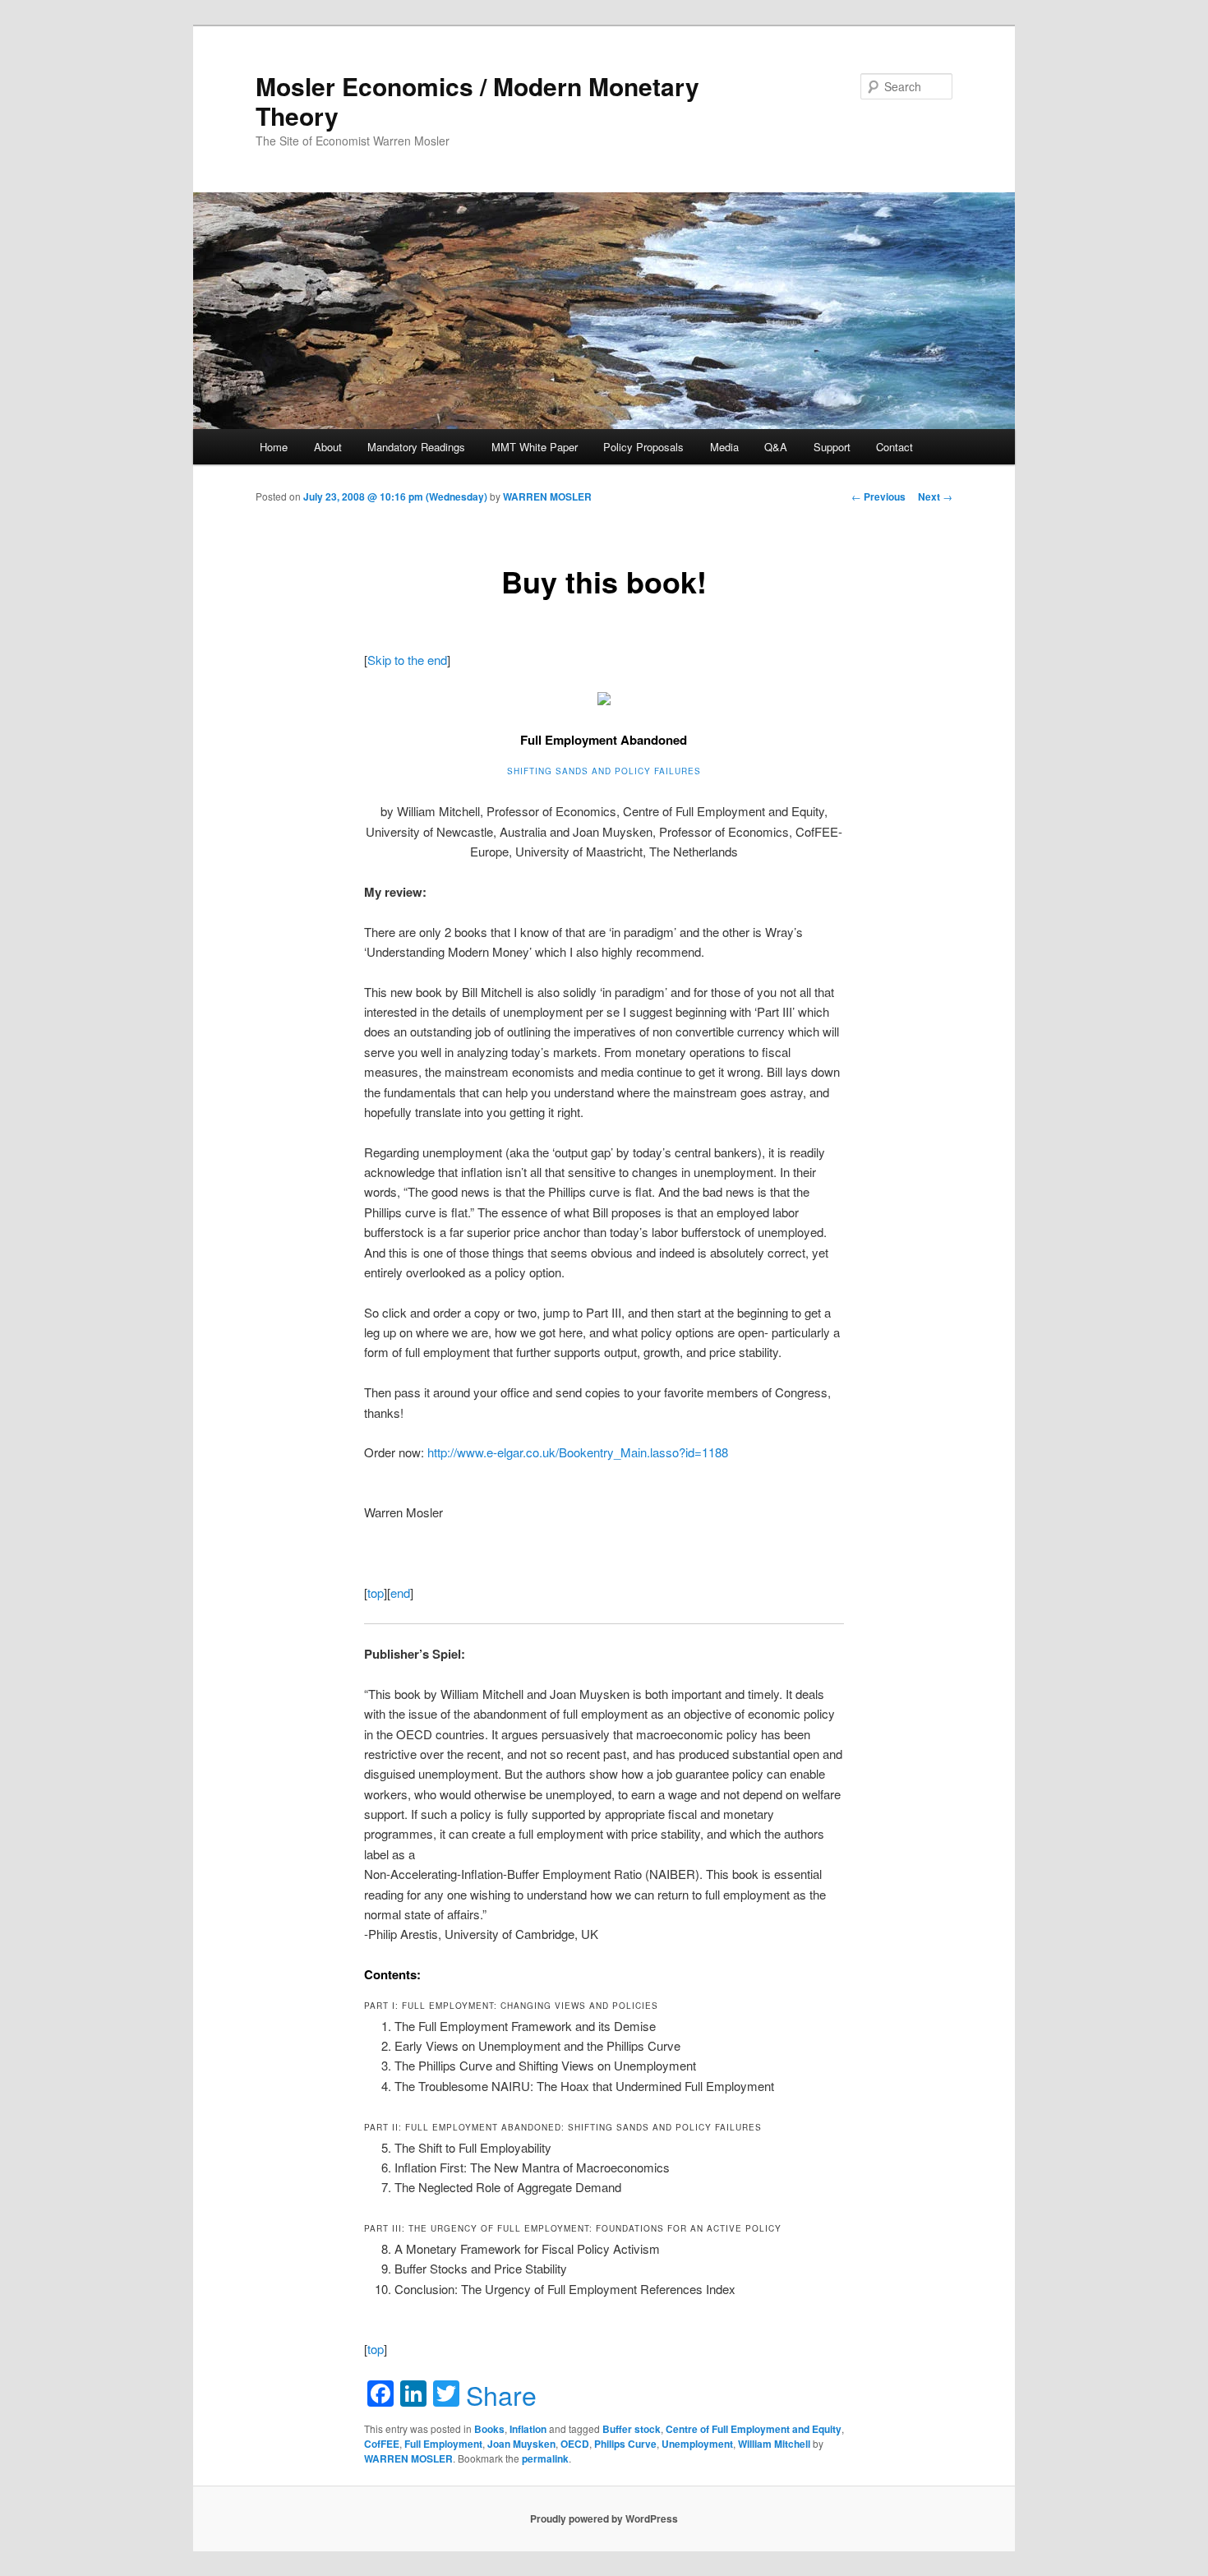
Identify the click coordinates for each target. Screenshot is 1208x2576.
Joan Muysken (521, 2444)
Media (724, 447)
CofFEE (382, 2444)
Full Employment (443, 2444)
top (376, 1593)
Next (935, 496)
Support (832, 447)
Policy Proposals (643, 447)
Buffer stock (632, 2429)
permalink (545, 2458)
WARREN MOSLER (547, 496)
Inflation (528, 2429)
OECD (575, 2444)
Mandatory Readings (416, 447)
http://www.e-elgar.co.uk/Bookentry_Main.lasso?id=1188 (578, 1452)
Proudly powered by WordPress (604, 2518)
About (328, 447)
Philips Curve (625, 2444)
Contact (894, 447)
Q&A (776, 447)
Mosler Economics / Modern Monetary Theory (477, 101)
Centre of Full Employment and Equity (754, 2429)
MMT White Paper (535, 447)
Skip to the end (407, 660)
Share (501, 2394)
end (400, 1593)
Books (489, 2429)
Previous (878, 496)
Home (274, 447)
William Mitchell (774, 2444)
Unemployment (697, 2444)
